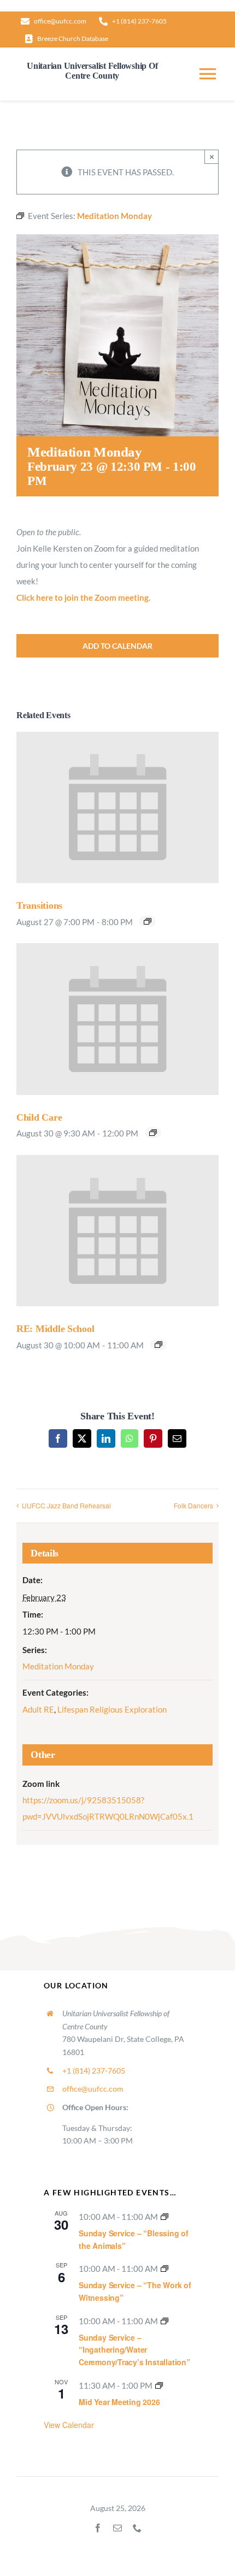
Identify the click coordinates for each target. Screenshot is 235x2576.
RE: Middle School (55, 1329)
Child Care (39, 1117)
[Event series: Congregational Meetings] (159, 2385)
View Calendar (69, 2425)
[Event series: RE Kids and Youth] (158, 1345)
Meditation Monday (58, 1666)
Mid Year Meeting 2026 (119, 2402)
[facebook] (98, 2528)
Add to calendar (117, 646)
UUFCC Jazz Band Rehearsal (66, 1505)
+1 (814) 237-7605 (94, 2071)
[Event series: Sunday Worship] (164, 2217)
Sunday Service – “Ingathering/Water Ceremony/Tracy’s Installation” (134, 2350)
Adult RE (38, 1709)
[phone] (137, 2528)
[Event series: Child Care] (153, 1133)
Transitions (39, 905)
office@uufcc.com (93, 2089)
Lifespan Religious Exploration (112, 1709)
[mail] (117, 2528)
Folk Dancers (193, 1505)
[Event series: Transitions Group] (148, 921)
